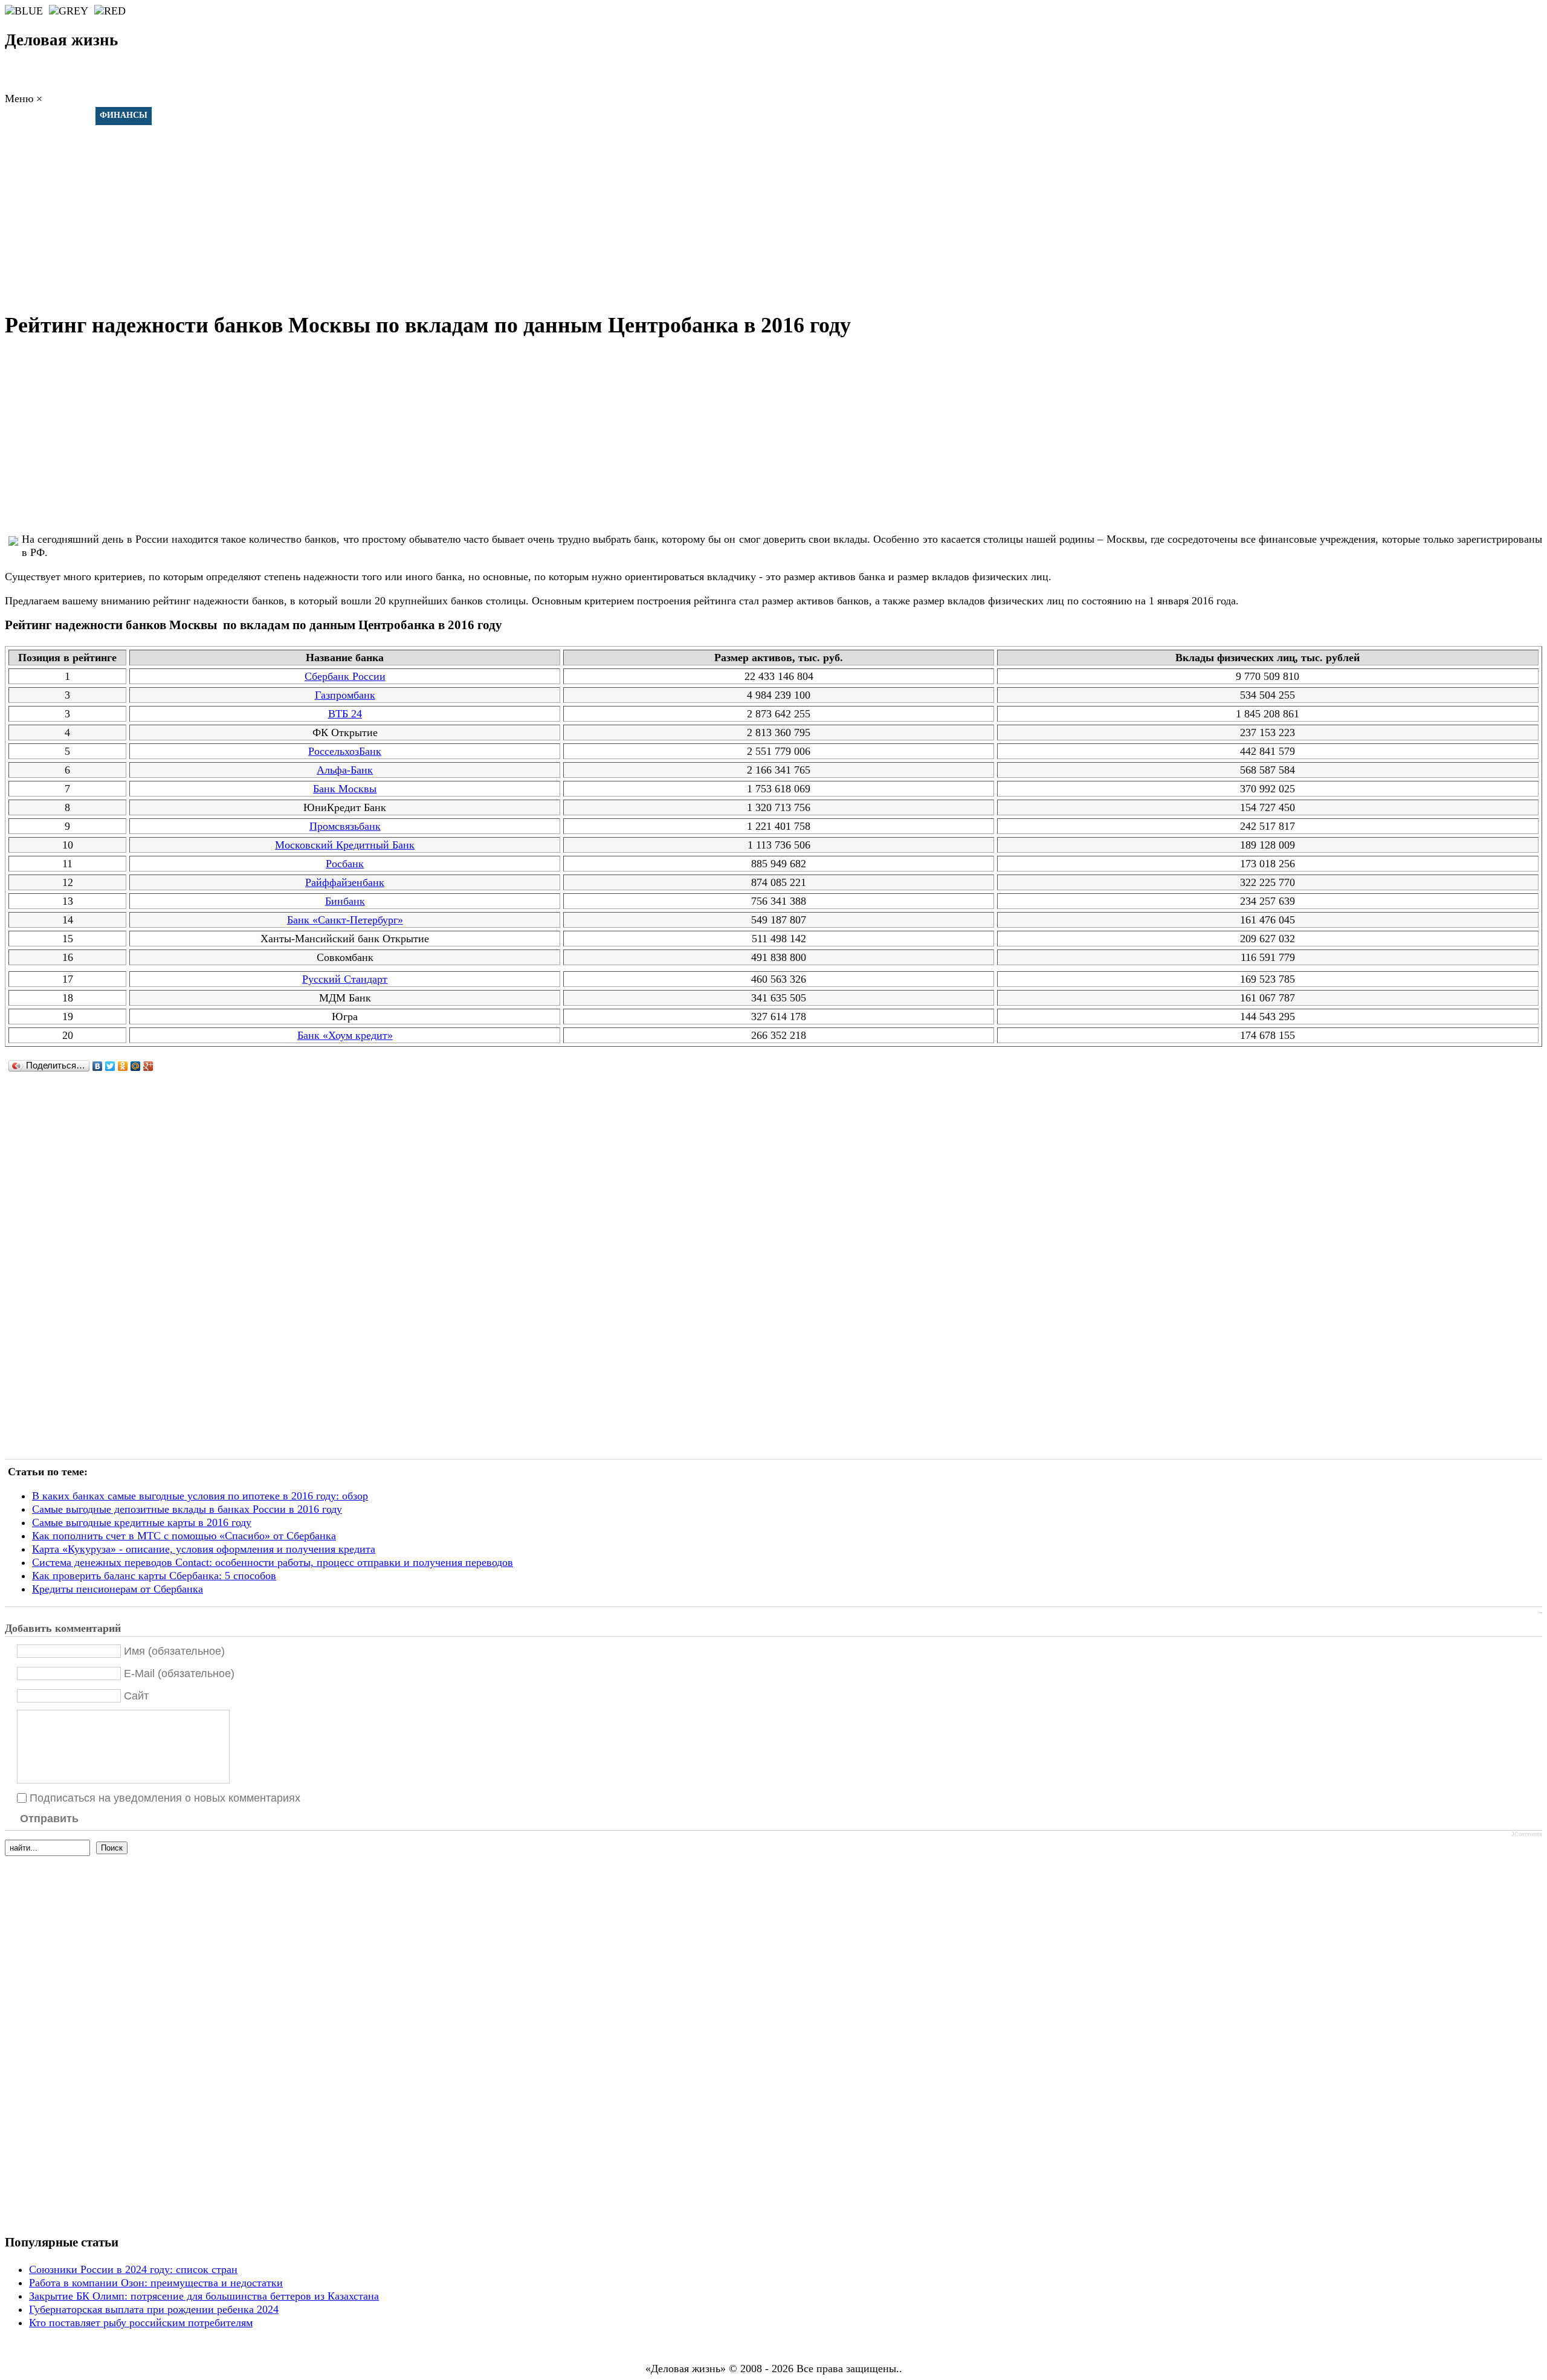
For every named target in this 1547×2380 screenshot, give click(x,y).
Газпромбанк (345, 695)
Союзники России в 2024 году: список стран (133, 2269)
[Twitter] (110, 1066)
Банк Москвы (345, 789)
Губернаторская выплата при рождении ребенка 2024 (154, 2309)
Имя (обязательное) (174, 1651)
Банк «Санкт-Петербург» (345, 920)
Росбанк (345, 864)
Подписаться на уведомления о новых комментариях (165, 1797)
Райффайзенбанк (345, 882)
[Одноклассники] (123, 1066)
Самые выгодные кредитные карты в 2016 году (142, 1522)
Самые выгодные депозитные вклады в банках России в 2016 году (187, 1509)
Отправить (49, 1819)
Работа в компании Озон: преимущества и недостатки (156, 2283)
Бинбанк (345, 901)
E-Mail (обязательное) (179, 1673)
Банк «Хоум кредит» (345, 1035)
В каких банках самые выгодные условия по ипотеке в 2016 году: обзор (200, 1496)
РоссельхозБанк (345, 751)
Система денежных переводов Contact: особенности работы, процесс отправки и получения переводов (273, 1562)
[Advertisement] (773, 212)
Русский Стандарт (345, 979)
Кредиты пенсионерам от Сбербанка (118, 1589)
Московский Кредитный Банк (345, 845)
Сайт (136, 1695)
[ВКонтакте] (98, 1066)
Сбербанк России (345, 676)
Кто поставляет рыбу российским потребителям (141, 2323)
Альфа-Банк (345, 770)
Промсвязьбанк (345, 826)
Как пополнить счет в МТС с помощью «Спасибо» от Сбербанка (184, 1536)
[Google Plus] (148, 1066)
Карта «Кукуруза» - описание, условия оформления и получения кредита (204, 1549)
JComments (1527, 1834)
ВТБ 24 (345, 714)
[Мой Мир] (136, 1066)
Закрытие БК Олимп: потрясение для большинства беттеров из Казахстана (204, 2296)
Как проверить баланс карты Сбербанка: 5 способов (154, 1576)
